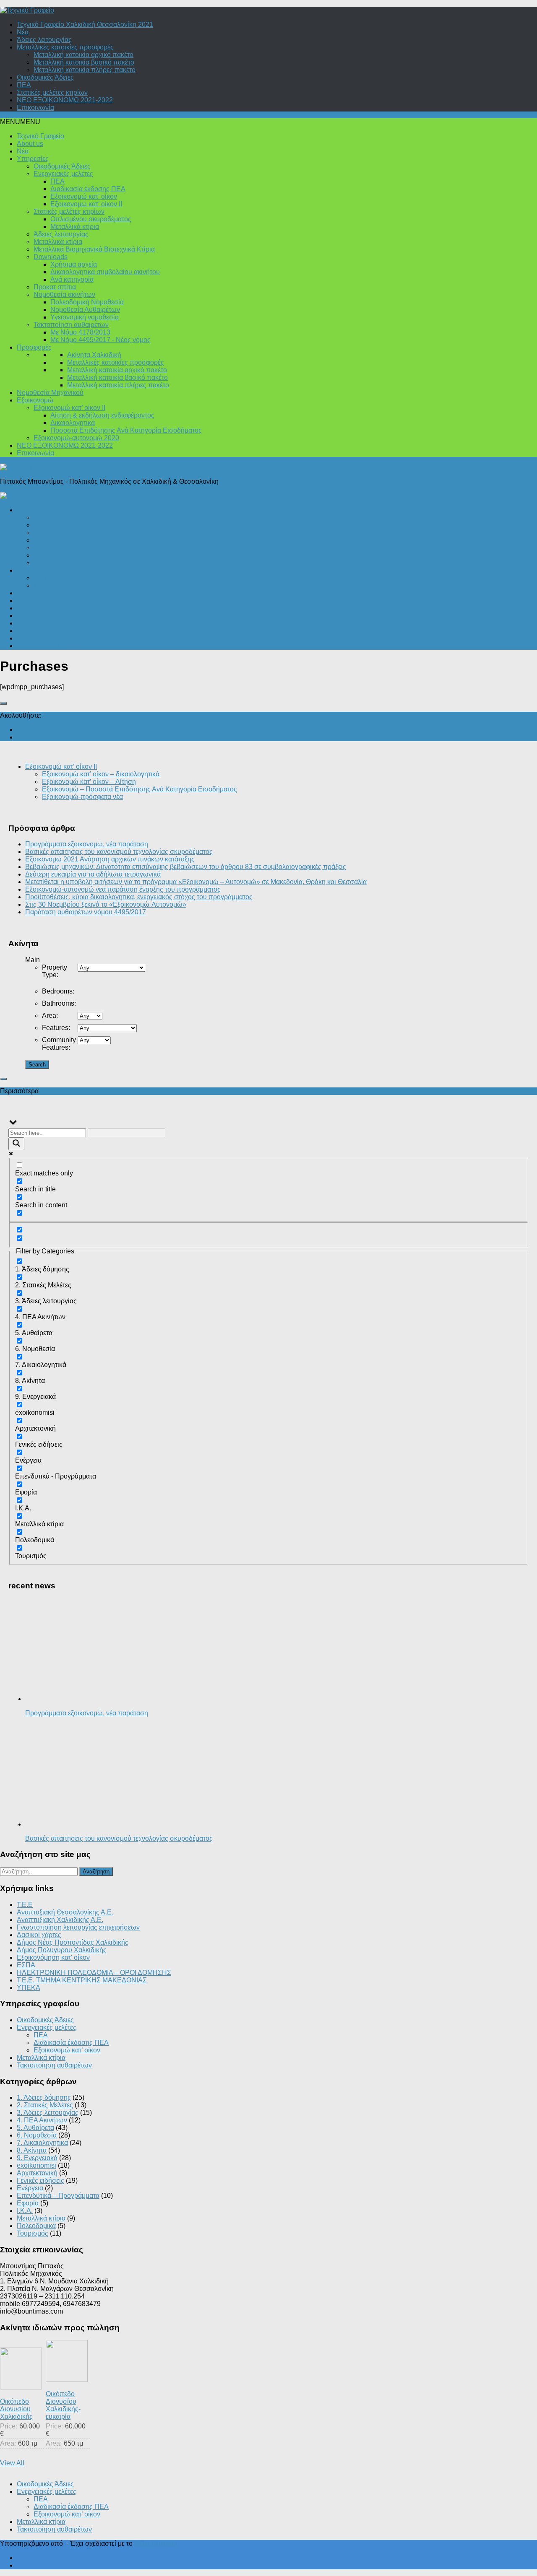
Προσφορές (34, 347)
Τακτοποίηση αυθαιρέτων (71, 325)
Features (56, 1028)
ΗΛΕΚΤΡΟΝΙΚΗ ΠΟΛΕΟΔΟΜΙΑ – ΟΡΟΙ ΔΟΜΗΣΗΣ (94, 1973)
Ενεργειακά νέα (56, 578)
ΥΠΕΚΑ (29, 1988)
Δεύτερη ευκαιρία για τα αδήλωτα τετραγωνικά (93, 874)
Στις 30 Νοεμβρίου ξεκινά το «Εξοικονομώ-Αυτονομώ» (106, 904)
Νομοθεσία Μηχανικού (50, 393)
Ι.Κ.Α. (42, 540)
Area (50, 1016)
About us (30, 144)
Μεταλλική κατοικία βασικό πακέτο (84, 62)
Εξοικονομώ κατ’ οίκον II (86, 204)
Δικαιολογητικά (73, 423)
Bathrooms (59, 1003)
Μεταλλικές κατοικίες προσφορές (65, 47)
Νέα (23, 32)
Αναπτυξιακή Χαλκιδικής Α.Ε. (60, 1920)
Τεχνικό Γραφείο (40, 136)
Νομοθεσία (50, 548)
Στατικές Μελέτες (58, 563)
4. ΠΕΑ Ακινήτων (42, 2120)
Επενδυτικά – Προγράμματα (58, 646)
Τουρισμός (33, 638)
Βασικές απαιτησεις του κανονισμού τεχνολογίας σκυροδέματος (119, 852)
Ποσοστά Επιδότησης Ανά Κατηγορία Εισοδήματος (126, 430)
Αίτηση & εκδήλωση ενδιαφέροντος (102, 415)
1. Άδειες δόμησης (44, 2097)
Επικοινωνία (35, 108)
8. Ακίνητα (32, 2150)
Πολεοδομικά (36, 510)
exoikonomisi (36, 2165)
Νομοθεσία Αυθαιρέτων (85, 310)
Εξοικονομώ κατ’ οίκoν (84, 196)
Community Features (59, 1044)
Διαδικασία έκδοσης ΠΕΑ (88, 189)
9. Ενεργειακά (37, 2158)
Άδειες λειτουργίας (44, 40)
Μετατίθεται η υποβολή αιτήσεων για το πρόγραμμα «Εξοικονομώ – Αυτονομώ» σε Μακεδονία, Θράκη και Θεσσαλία (196, 882)
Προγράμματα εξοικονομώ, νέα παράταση (87, 844)
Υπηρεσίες (33, 159)
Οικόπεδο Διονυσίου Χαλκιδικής (16, 2409)
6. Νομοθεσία (37, 2135)
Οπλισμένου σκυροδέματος (91, 219)
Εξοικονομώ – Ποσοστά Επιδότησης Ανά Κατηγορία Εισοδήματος (139, 789)
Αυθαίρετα (32, 601)
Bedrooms (58, 991)
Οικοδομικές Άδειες (45, 77)
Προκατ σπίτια (55, 287)
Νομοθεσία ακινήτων (64, 294)
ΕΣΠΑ (26, 1965)
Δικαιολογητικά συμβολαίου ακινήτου (105, 272)
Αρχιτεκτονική (54, 533)
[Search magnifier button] (16, 1144)
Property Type (55, 971)
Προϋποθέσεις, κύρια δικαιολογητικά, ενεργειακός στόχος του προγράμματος (139, 897)
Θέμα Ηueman (156, 2544)
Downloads (51, 257)
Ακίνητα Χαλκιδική (94, 355)
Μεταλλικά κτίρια (75, 227)
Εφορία (28, 631)
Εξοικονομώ (35, 400)
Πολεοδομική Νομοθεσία (87, 302)
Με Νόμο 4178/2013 (80, 332)
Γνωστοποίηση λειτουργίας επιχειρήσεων (78, 1927)
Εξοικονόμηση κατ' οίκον (53, 1957)
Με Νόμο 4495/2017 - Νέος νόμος (100, 340)
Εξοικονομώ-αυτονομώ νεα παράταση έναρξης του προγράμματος (123, 889)
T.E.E (25, 1905)
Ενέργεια (30, 570)
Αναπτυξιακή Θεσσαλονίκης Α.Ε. (65, 1912)
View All (12, 2463)
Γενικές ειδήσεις (40, 623)
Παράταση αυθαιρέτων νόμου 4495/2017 (86, 912)
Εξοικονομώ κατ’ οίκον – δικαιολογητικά (101, 774)
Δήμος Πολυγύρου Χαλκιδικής (62, 1950)
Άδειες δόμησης (57, 518)
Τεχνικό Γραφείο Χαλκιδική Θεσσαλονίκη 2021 (85, 25)
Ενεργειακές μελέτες (63, 174)
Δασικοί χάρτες (39, 1935)
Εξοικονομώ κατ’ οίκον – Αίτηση (89, 782)
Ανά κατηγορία (72, 279)
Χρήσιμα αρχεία (74, 264)
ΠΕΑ (24, 85)
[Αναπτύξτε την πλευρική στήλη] (3, 703)
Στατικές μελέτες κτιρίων (52, 92)
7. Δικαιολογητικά (42, 2143)
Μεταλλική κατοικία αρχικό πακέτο (83, 55)
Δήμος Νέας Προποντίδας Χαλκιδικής (73, 1942)
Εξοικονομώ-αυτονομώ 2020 (76, 438)
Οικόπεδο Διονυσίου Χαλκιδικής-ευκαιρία (63, 2405)
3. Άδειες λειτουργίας (48, 2113)
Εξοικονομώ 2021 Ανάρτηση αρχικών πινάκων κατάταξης (110, 859)
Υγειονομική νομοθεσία (85, 317)
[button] (20, 122)
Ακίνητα (28, 616)
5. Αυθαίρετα (35, 2128)
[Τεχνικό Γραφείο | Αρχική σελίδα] (27, 10)
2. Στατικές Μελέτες (45, 2105)
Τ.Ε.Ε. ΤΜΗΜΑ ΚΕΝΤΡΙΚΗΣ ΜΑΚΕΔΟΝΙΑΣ (82, 1980)
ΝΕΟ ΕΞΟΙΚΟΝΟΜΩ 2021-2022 (65, 100)
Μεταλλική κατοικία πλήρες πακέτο (85, 70)
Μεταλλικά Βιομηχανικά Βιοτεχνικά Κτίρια (94, 249)
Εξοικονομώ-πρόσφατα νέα (82, 797)
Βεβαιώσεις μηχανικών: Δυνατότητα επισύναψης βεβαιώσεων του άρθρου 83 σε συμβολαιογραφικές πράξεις (186, 867)
